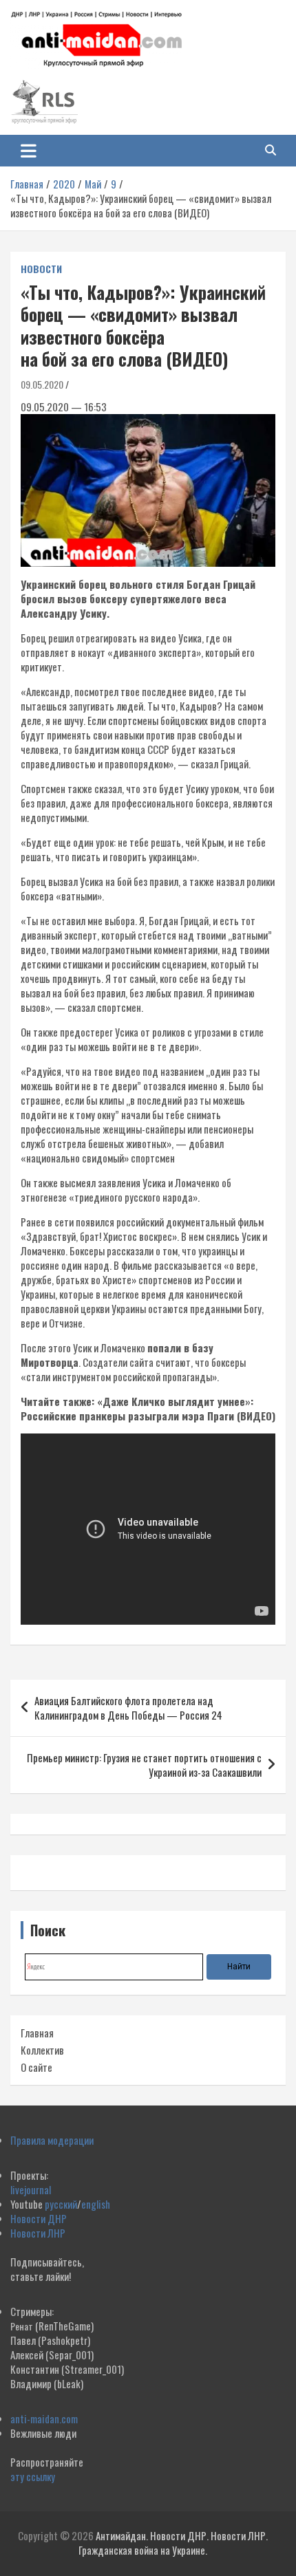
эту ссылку (33, 2476)
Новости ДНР (39, 2218)
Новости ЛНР (38, 2233)
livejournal (31, 2189)
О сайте (36, 2067)
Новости (41, 269)
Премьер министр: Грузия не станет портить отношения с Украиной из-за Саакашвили (144, 1765)
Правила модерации (52, 2140)
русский (61, 2204)
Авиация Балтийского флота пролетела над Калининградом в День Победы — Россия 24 (128, 1708)
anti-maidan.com (44, 2418)
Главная (37, 2033)
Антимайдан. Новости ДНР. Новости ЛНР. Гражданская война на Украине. (173, 2543)
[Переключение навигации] (29, 151)
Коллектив (42, 2050)
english (96, 2204)
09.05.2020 (42, 384)
